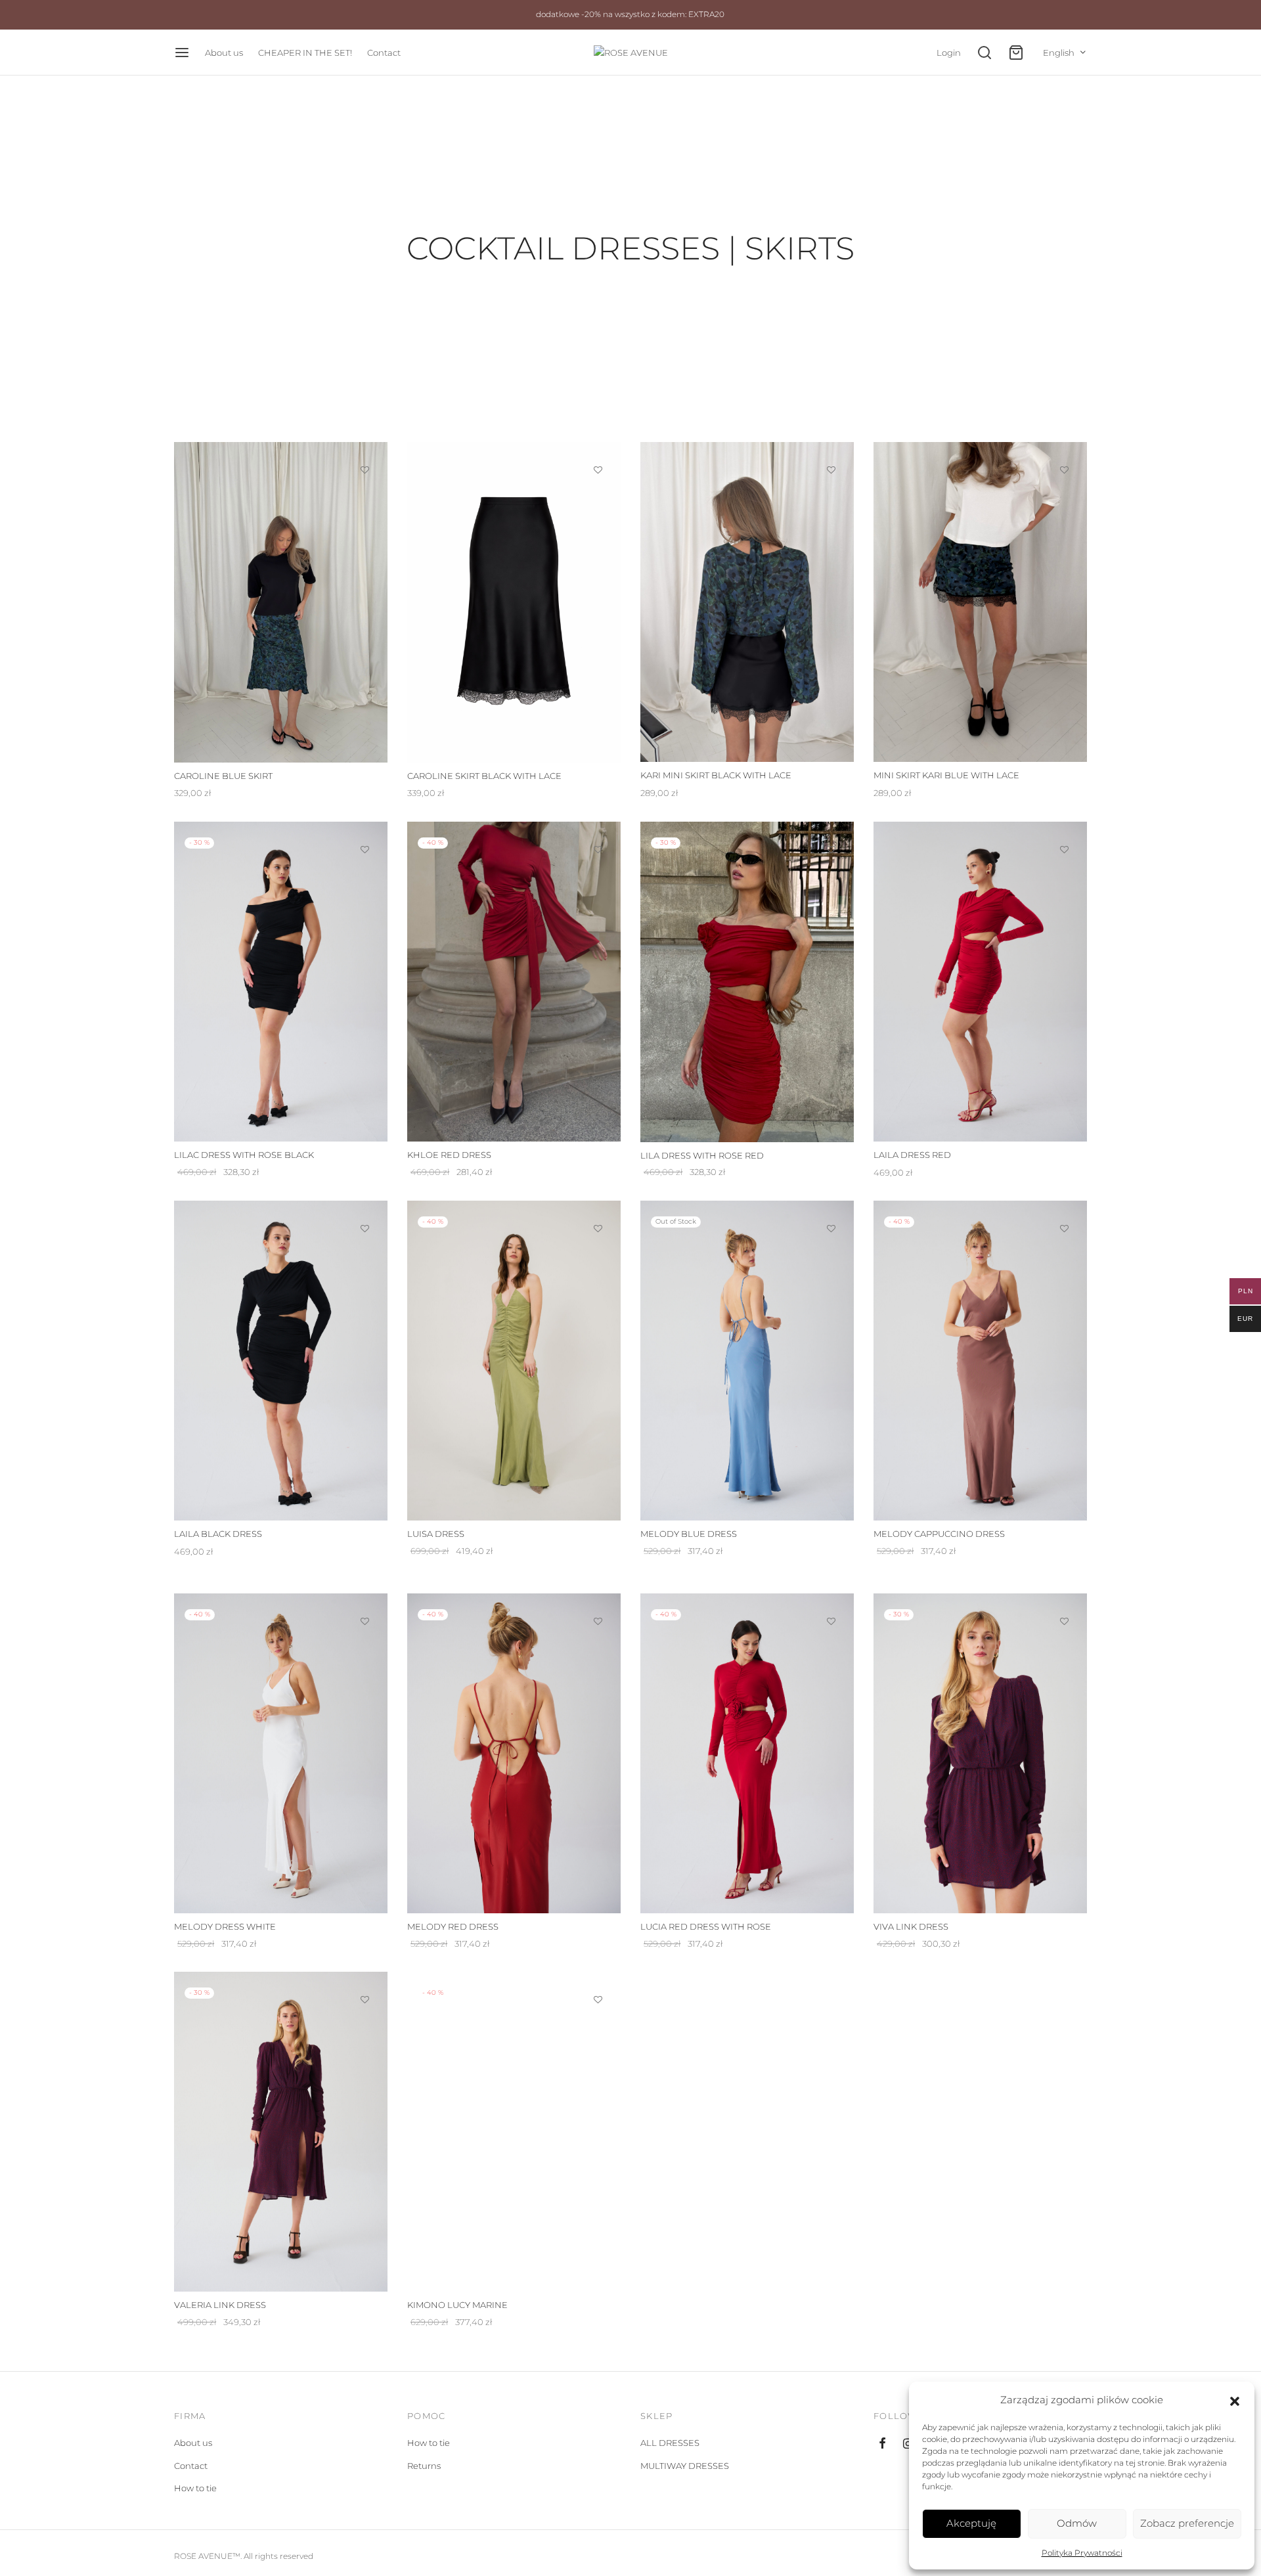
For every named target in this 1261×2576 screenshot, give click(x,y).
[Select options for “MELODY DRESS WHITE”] (365, 1651)
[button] (1235, 2400)
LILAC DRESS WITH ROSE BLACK (244, 1155)
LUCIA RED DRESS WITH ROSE (706, 1926)
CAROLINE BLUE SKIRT (223, 776)
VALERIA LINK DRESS (220, 2305)
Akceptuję (971, 2523)
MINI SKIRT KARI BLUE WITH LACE (946, 776)
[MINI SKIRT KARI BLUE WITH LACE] (980, 602)
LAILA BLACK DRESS (218, 1534)
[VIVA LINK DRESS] (980, 1753)
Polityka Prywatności (1082, 2553)
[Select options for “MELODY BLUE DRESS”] (831, 1258)
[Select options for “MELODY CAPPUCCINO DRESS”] (1065, 1258)
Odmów (1077, 2523)
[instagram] (908, 2444)
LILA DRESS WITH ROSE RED (702, 1155)
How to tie (195, 2488)
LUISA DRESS (436, 1534)
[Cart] (1016, 53)
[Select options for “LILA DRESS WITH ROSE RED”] (831, 879)
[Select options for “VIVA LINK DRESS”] (1065, 1651)
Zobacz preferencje (1187, 2523)
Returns (424, 2466)
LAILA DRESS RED (912, 1155)
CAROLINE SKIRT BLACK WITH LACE (484, 776)
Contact (384, 53)
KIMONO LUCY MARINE (457, 2305)
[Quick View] (365, 531)
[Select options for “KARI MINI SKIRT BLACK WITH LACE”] (831, 500)
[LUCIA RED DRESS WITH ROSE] (747, 1753)
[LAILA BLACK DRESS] (281, 1361)
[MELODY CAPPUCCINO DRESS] (980, 1361)
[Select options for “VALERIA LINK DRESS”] (365, 2030)
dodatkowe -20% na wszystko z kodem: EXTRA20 (630, 14)
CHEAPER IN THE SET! (305, 53)
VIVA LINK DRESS (911, 1926)
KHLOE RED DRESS (449, 1155)
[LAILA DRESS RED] (980, 982)
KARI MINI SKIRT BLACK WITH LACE (716, 776)
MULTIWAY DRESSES (685, 2466)
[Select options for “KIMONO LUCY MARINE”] (598, 2030)
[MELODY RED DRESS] (514, 1753)
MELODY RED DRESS (453, 1926)
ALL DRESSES (670, 2443)
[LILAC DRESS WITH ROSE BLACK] (281, 982)
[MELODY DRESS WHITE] (281, 1753)
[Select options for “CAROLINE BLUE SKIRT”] (365, 500)
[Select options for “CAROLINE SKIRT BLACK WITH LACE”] (598, 500)
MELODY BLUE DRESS (689, 1534)
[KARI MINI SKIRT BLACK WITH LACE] (747, 602)
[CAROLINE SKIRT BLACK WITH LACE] (514, 602)
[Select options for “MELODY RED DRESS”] (598, 1651)
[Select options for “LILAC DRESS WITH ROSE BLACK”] (365, 879)
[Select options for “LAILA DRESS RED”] (1065, 879)
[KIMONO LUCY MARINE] (514, 2132)
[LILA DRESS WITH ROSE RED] (747, 982)
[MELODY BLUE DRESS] (747, 1361)
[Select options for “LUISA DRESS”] (598, 1258)
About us (224, 53)
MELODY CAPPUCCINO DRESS (939, 1534)
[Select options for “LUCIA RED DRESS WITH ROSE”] (831, 1651)
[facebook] (882, 2444)
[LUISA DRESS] (514, 1361)
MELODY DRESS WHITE (225, 1926)
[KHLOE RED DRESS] (514, 982)
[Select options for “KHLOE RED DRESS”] (598, 879)
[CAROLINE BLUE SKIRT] (281, 602)
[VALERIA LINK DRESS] (281, 2132)
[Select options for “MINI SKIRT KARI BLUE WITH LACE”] (1065, 500)
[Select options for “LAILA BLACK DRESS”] (365, 1258)
